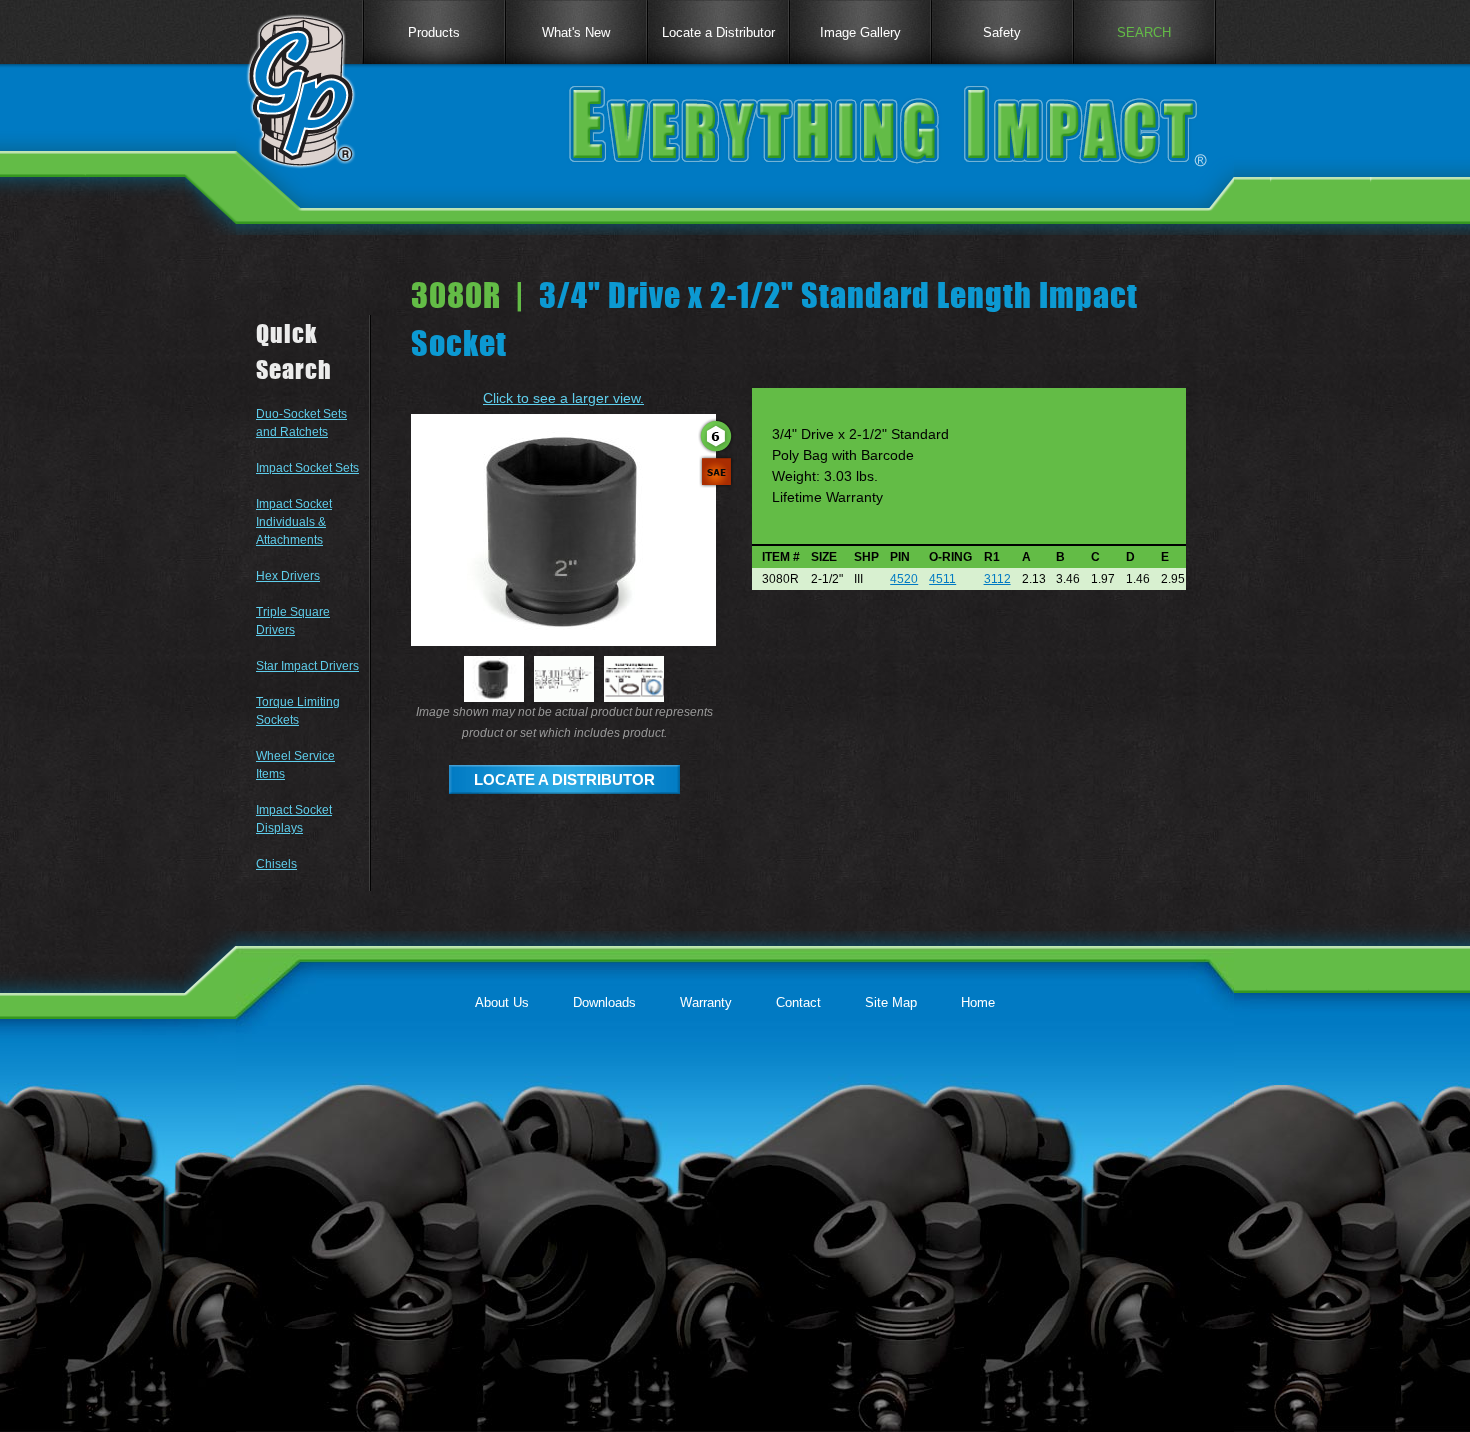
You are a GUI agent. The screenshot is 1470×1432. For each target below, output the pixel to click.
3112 (997, 579)
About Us (502, 1002)
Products (434, 32)
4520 (904, 579)
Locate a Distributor (718, 32)
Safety (1002, 32)
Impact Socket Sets (307, 468)
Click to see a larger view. (563, 398)
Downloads (604, 1002)
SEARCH (1144, 32)
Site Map (891, 1002)
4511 (942, 579)
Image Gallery (860, 32)
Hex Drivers (288, 576)
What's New (576, 32)
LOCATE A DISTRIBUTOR (564, 779)
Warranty (706, 1002)
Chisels (276, 864)
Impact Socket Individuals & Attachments (294, 522)
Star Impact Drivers (307, 666)
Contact (798, 1002)
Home (978, 1002)
